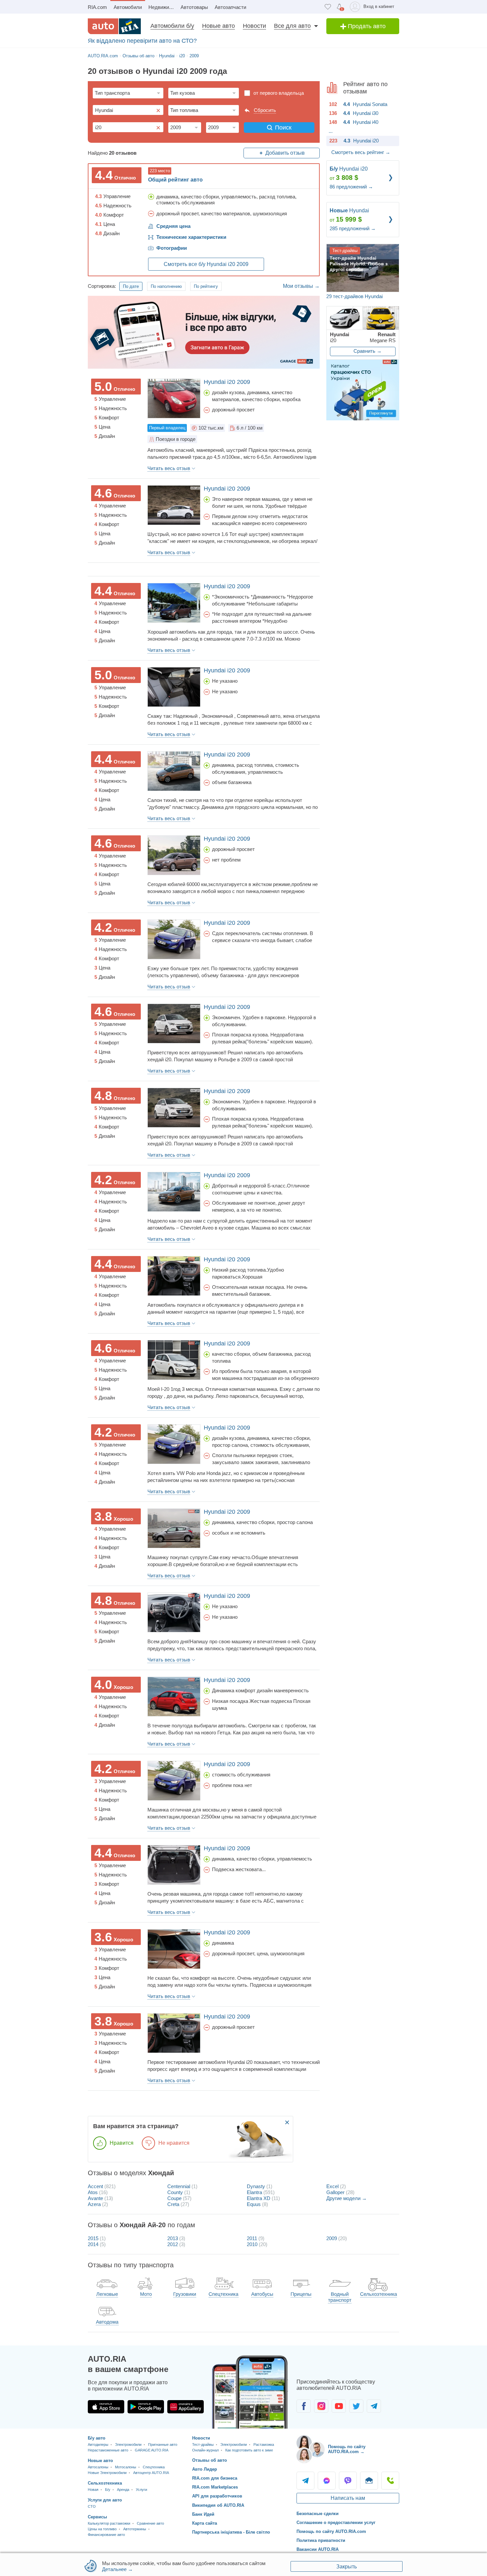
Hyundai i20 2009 (227, 382)
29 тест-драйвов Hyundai (354, 296)
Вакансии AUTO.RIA (318, 2549)
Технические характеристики (191, 237)
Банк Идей (203, 2514)
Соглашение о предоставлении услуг (336, 2523)
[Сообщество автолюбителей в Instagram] (321, 2406)
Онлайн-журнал (205, 2450)
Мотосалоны (126, 2467)
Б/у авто (97, 2438)
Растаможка (264, 2445)
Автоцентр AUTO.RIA (151, 2473)
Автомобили (128, 7)
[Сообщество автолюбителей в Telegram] (374, 2406)
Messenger (327, 2481)
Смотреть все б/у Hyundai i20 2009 (206, 264)
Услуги (141, 2490)
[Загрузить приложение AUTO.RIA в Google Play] (146, 2407)
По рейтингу (206, 286)
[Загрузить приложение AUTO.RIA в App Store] (106, 2407)
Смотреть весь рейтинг (361, 152)
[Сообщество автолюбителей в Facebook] (304, 2406)
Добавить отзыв (285, 153)
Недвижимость (163, 7)
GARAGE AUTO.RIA (152, 2450)
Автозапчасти (230, 7)
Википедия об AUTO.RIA (218, 2505)
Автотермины (135, 2529)
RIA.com (97, 7)
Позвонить (390, 2481)
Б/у (108, 2490)
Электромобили (128, 2445)
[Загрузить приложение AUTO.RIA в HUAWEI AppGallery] (186, 2407)
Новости (254, 26)
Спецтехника (154, 2467)
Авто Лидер (205, 2469)
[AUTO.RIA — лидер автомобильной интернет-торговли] (114, 26)
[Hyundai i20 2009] (174, 398)
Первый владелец (167, 428)
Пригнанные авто (163, 2445)
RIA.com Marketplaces (215, 2487)
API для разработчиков (217, 2496)
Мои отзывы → (301, 286)
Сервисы (97, 2517)
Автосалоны (98, 2467)
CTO (92, 2506)
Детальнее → (117, 2569)
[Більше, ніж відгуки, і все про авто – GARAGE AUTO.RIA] (204, 332)
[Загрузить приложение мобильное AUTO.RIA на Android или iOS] (250, 2392)
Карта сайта (205, 2523)
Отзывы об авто (210, 2460)
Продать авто (366, 26)
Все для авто (292, 26)
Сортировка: (102, 286)
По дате (131, 286)
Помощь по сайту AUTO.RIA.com (331, 2531)
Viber (348, 2481)
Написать (369, 2481)
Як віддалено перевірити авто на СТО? (142, 41)
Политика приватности (321, 2540)
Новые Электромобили (107, 2473)
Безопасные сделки (318, 2514)
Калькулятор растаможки (109, 2523)
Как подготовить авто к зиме (249, 2450)
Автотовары (194, 7)
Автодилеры (98, 2445)
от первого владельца (279, 93)
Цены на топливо (102, 2529)
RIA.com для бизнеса (215, 2478)
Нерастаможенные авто (108, 2450)
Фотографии (172, 248)
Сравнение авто (150, 2523)
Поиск (283, 128)
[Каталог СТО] (363, 390)
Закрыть (347, 2567)
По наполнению (166, 286)
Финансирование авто (106, 2535)
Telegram (305, 2481)
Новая (93, 2490)
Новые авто (218, 26)
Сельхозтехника (105, 2483)
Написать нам (348, 2498)
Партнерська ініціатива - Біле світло (231, 2532)
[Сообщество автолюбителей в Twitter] (356, 2406)
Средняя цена (173, 226)
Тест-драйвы (203, 2445)
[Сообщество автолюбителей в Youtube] (339, 2406)
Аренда (123, 2490)
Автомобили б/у (172, 26)
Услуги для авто (105, 2500)
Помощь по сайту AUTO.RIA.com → (347, 2449)
